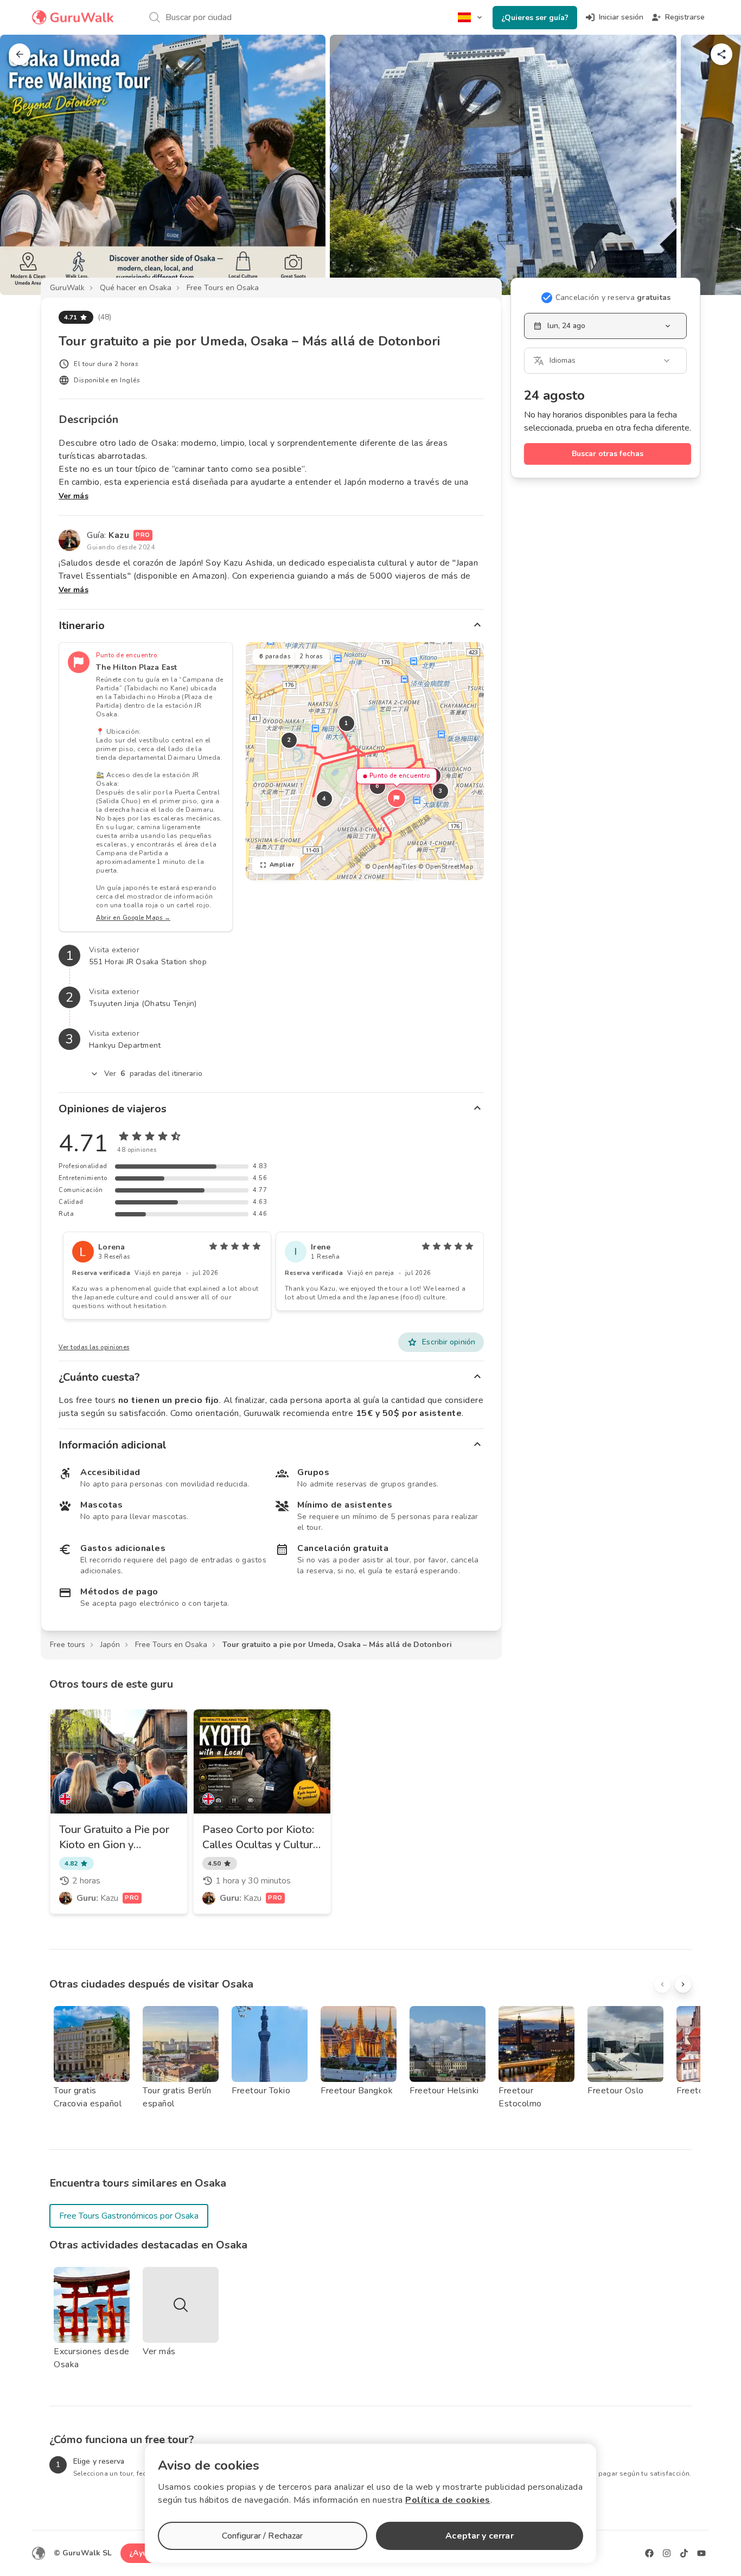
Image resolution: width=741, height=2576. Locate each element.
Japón (110, 1645)
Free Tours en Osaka (223, 288)
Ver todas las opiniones (94, 1347)
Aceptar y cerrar (479, 2536)
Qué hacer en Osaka (136, 288)
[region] (365, 761)
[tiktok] (684, 2553)
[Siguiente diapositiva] (715, 165)
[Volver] (20, 54)
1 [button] (347, 723)
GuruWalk (67, 288)
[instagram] (667, 2553)
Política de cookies (448, 2500)
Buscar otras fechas (608, 454)
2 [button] (289, 740)
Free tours (68, 1645)
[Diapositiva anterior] (26, 165)
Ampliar (282, 865)
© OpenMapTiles (391, 867)
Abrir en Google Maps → (133, 918)
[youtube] (701, 2553)
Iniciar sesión (621, 17)
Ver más (74, 496)
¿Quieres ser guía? (535, 18)
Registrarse (685, 17)
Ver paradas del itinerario (153, 1074)
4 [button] (324, 799)
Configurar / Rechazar (262, 2536)
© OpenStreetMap (446, 867)
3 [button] (440, 791)
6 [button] (378, 786)
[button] (397, 798)
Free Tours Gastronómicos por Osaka (129, 2216)
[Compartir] (721, 54)
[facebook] (649, 2553)
